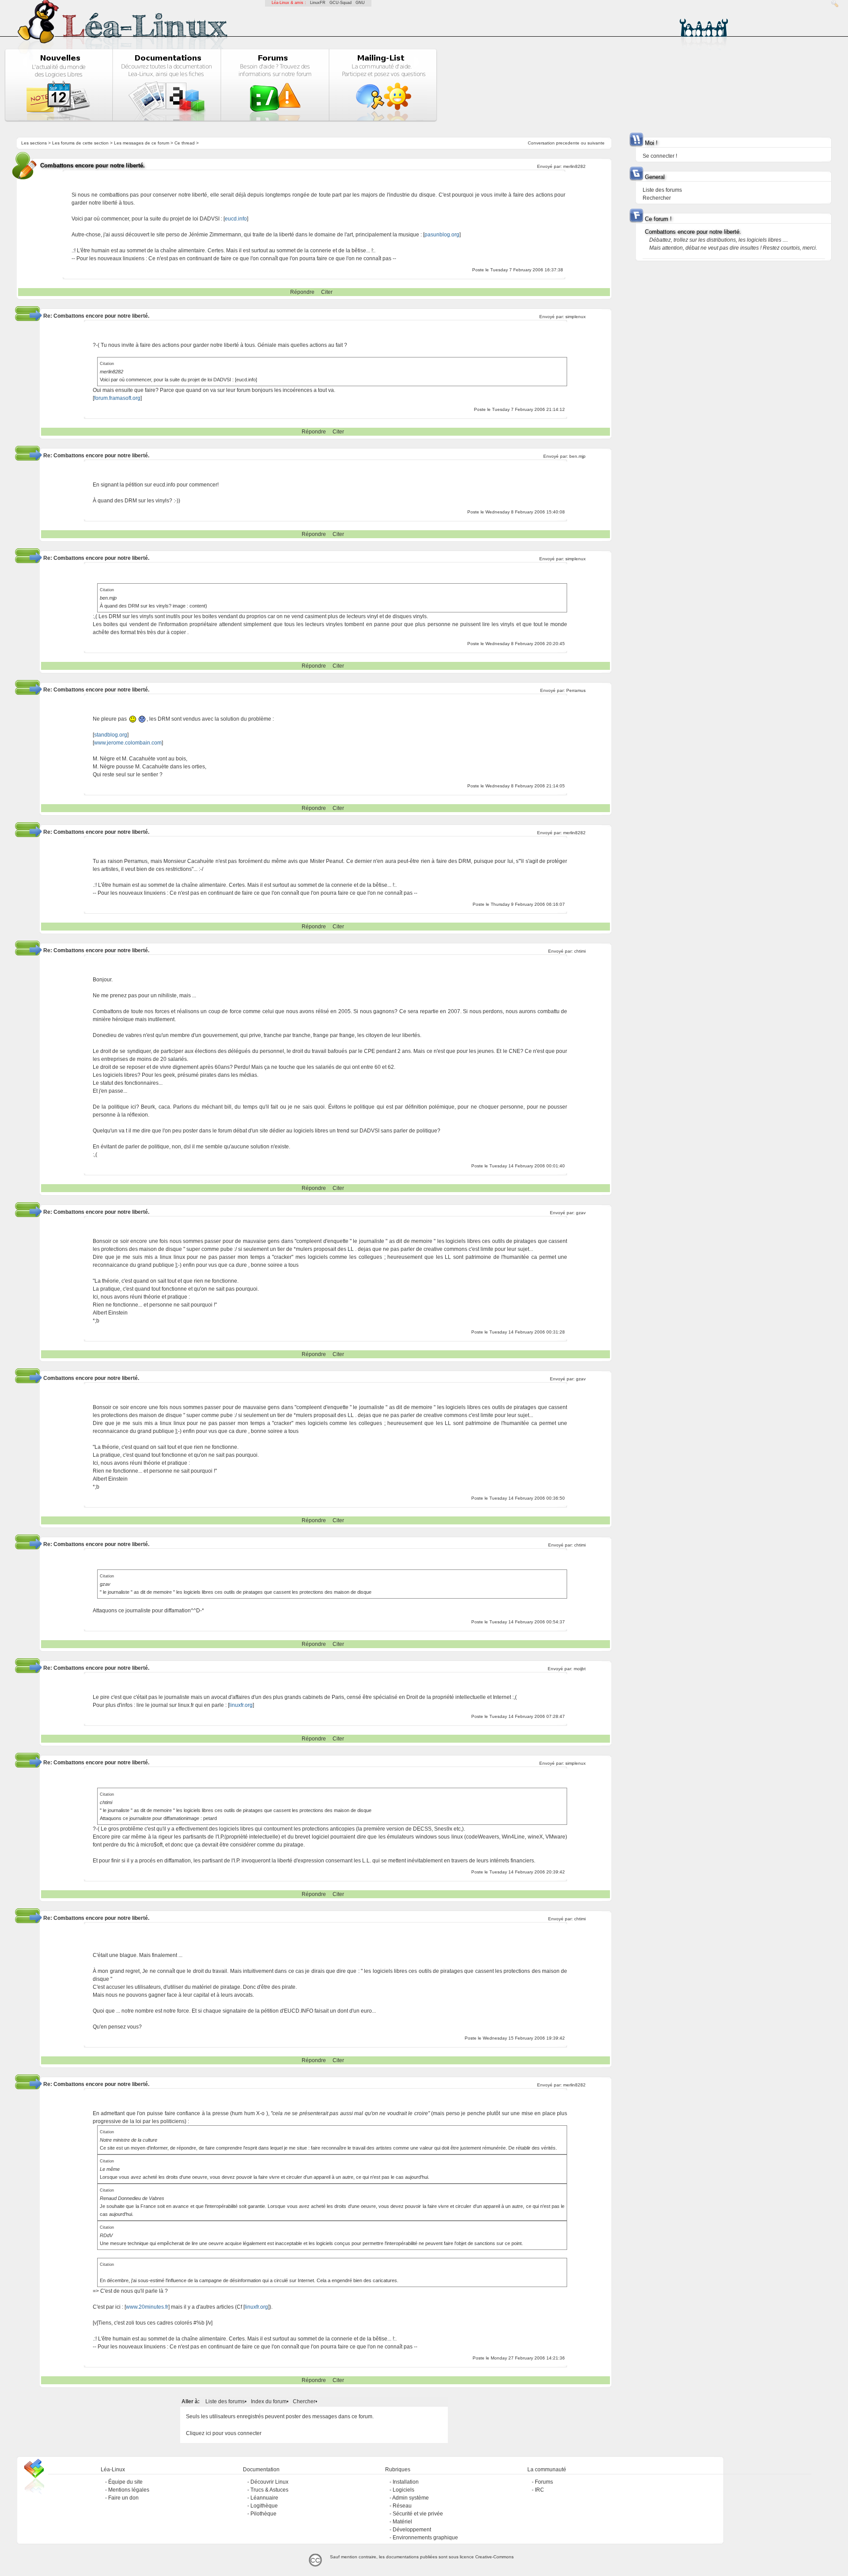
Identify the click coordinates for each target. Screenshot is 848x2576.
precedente (568, 143)
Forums (544, 2482)
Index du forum (269, 2401)
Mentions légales (129, 2490)
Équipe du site (125, 2482)
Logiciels (403, 2490)
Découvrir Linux (269, 2482)
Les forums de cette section (80, 143)
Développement (412, 2530)
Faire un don (123, 2498)
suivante (596, 143)
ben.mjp (577, 456)
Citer (327, 292)
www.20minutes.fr (147, 2307)
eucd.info (236, 219)
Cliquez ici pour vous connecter (224, 2433)
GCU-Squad (341, 3)
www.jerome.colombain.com (128, 743)
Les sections (34, 143)
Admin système (411, 2498)
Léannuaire (264, 2498)
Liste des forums (225, 2401)
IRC (539, 2490)
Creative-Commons (494, 2557)
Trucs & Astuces (269, 2490)
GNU (360, 3)
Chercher (304, 2401)
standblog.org (111, 735)
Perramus (576, 690)
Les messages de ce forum (142, 143)
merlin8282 (574, 166)
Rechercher (657, 198)
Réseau (402, 2506)
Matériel (402, 2522)
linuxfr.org (241, 1705)
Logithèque (264, 2506)
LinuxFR (318, 3)
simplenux (575, 317)
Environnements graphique (425, 2538)
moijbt (580, 1669)
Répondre (302, 292)
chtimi (580, 951)
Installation (406, 2482)
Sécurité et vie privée (418, 2514)
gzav (581, 1213)
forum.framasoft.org (117, 398)
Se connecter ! (660, 156)
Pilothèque (263, 2514)
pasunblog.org (442, 235)
